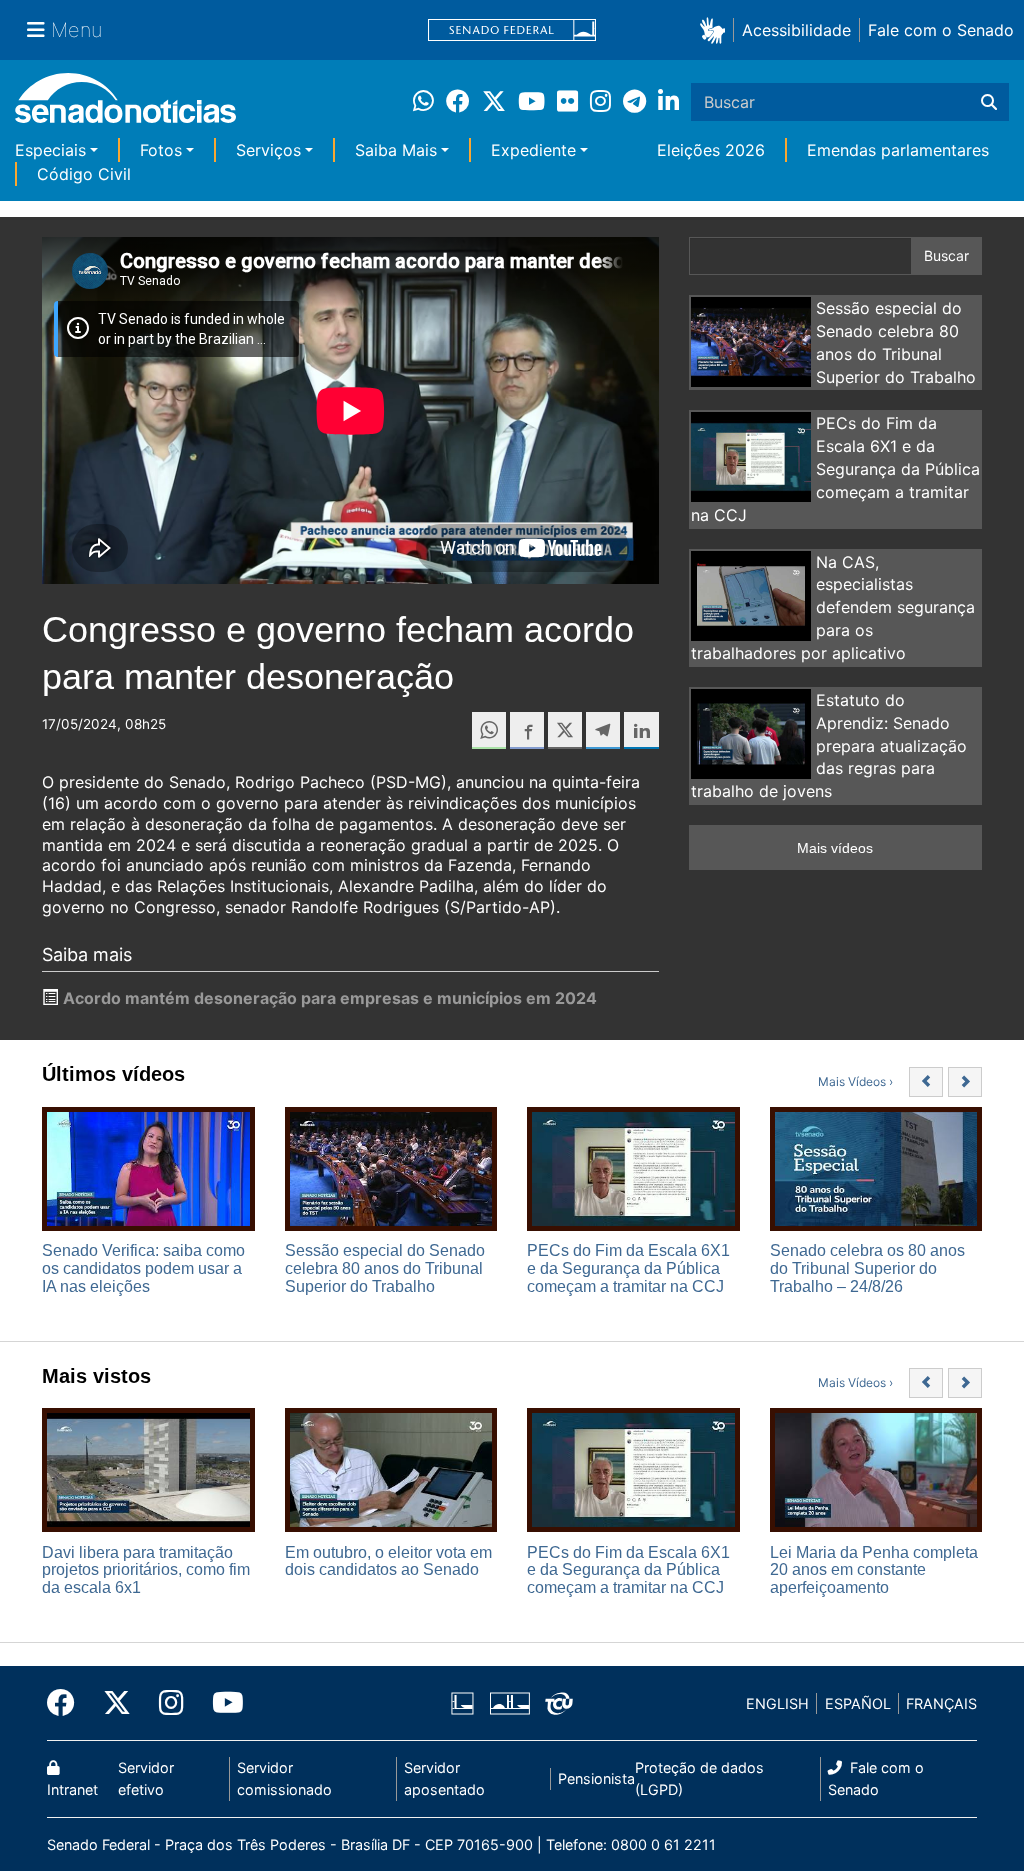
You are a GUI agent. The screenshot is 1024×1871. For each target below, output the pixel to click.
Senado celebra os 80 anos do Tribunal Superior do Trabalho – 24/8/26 (867, 1268)
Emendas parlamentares (898, 150)
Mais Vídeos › (855, 1081)
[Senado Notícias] (125, 105)
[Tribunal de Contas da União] (559, 1702)
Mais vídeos (835, 848)
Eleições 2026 (711, 150)
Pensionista (596, 1778)
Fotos (161, 150)
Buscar (946, 255)
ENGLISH (777, 1703)
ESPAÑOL (858, 1703)
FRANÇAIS (941, 1703)
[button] (716, 29)
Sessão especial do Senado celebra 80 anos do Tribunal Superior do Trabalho (385, 1268)
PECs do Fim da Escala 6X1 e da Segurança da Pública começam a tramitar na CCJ (835, 468)
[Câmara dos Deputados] (462, 1702)
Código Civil (84, 174)
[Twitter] (117, 1703)
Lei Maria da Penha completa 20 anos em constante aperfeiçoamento (874, 1570)
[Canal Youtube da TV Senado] (221, 1703)
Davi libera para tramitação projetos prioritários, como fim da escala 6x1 (146, 1570)
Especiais (50, 150)
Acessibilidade (796, 30)
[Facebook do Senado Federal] (68, 1703)
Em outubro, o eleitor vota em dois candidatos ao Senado (388, 1561)
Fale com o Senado (941, 30)
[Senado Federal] (512, 30)
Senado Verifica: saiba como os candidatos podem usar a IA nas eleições (143, 1268)
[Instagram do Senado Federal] (171, 1703)
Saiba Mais (396, 150)
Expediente (533, 150)
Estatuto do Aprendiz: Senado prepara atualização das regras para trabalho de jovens (829, 745)
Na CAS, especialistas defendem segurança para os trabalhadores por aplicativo (833, 607)
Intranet (72, 1789)
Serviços (268, 150)
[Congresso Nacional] (510, 1702)
